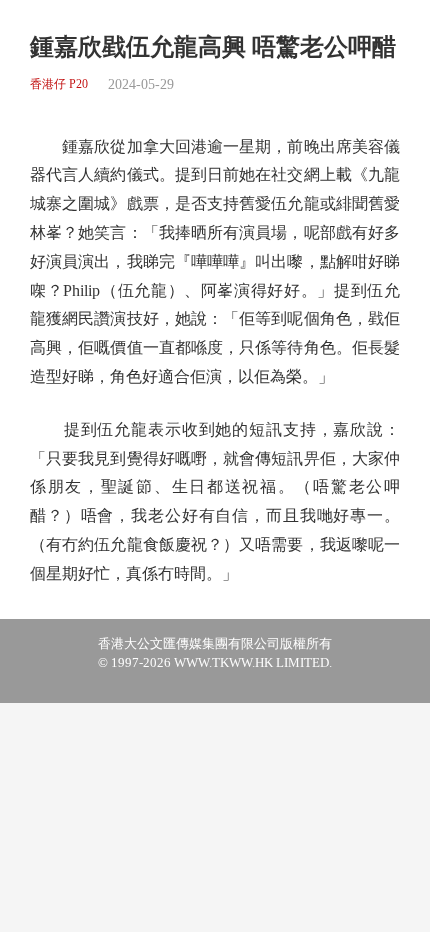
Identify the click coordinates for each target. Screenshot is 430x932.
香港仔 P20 (59, 84)
